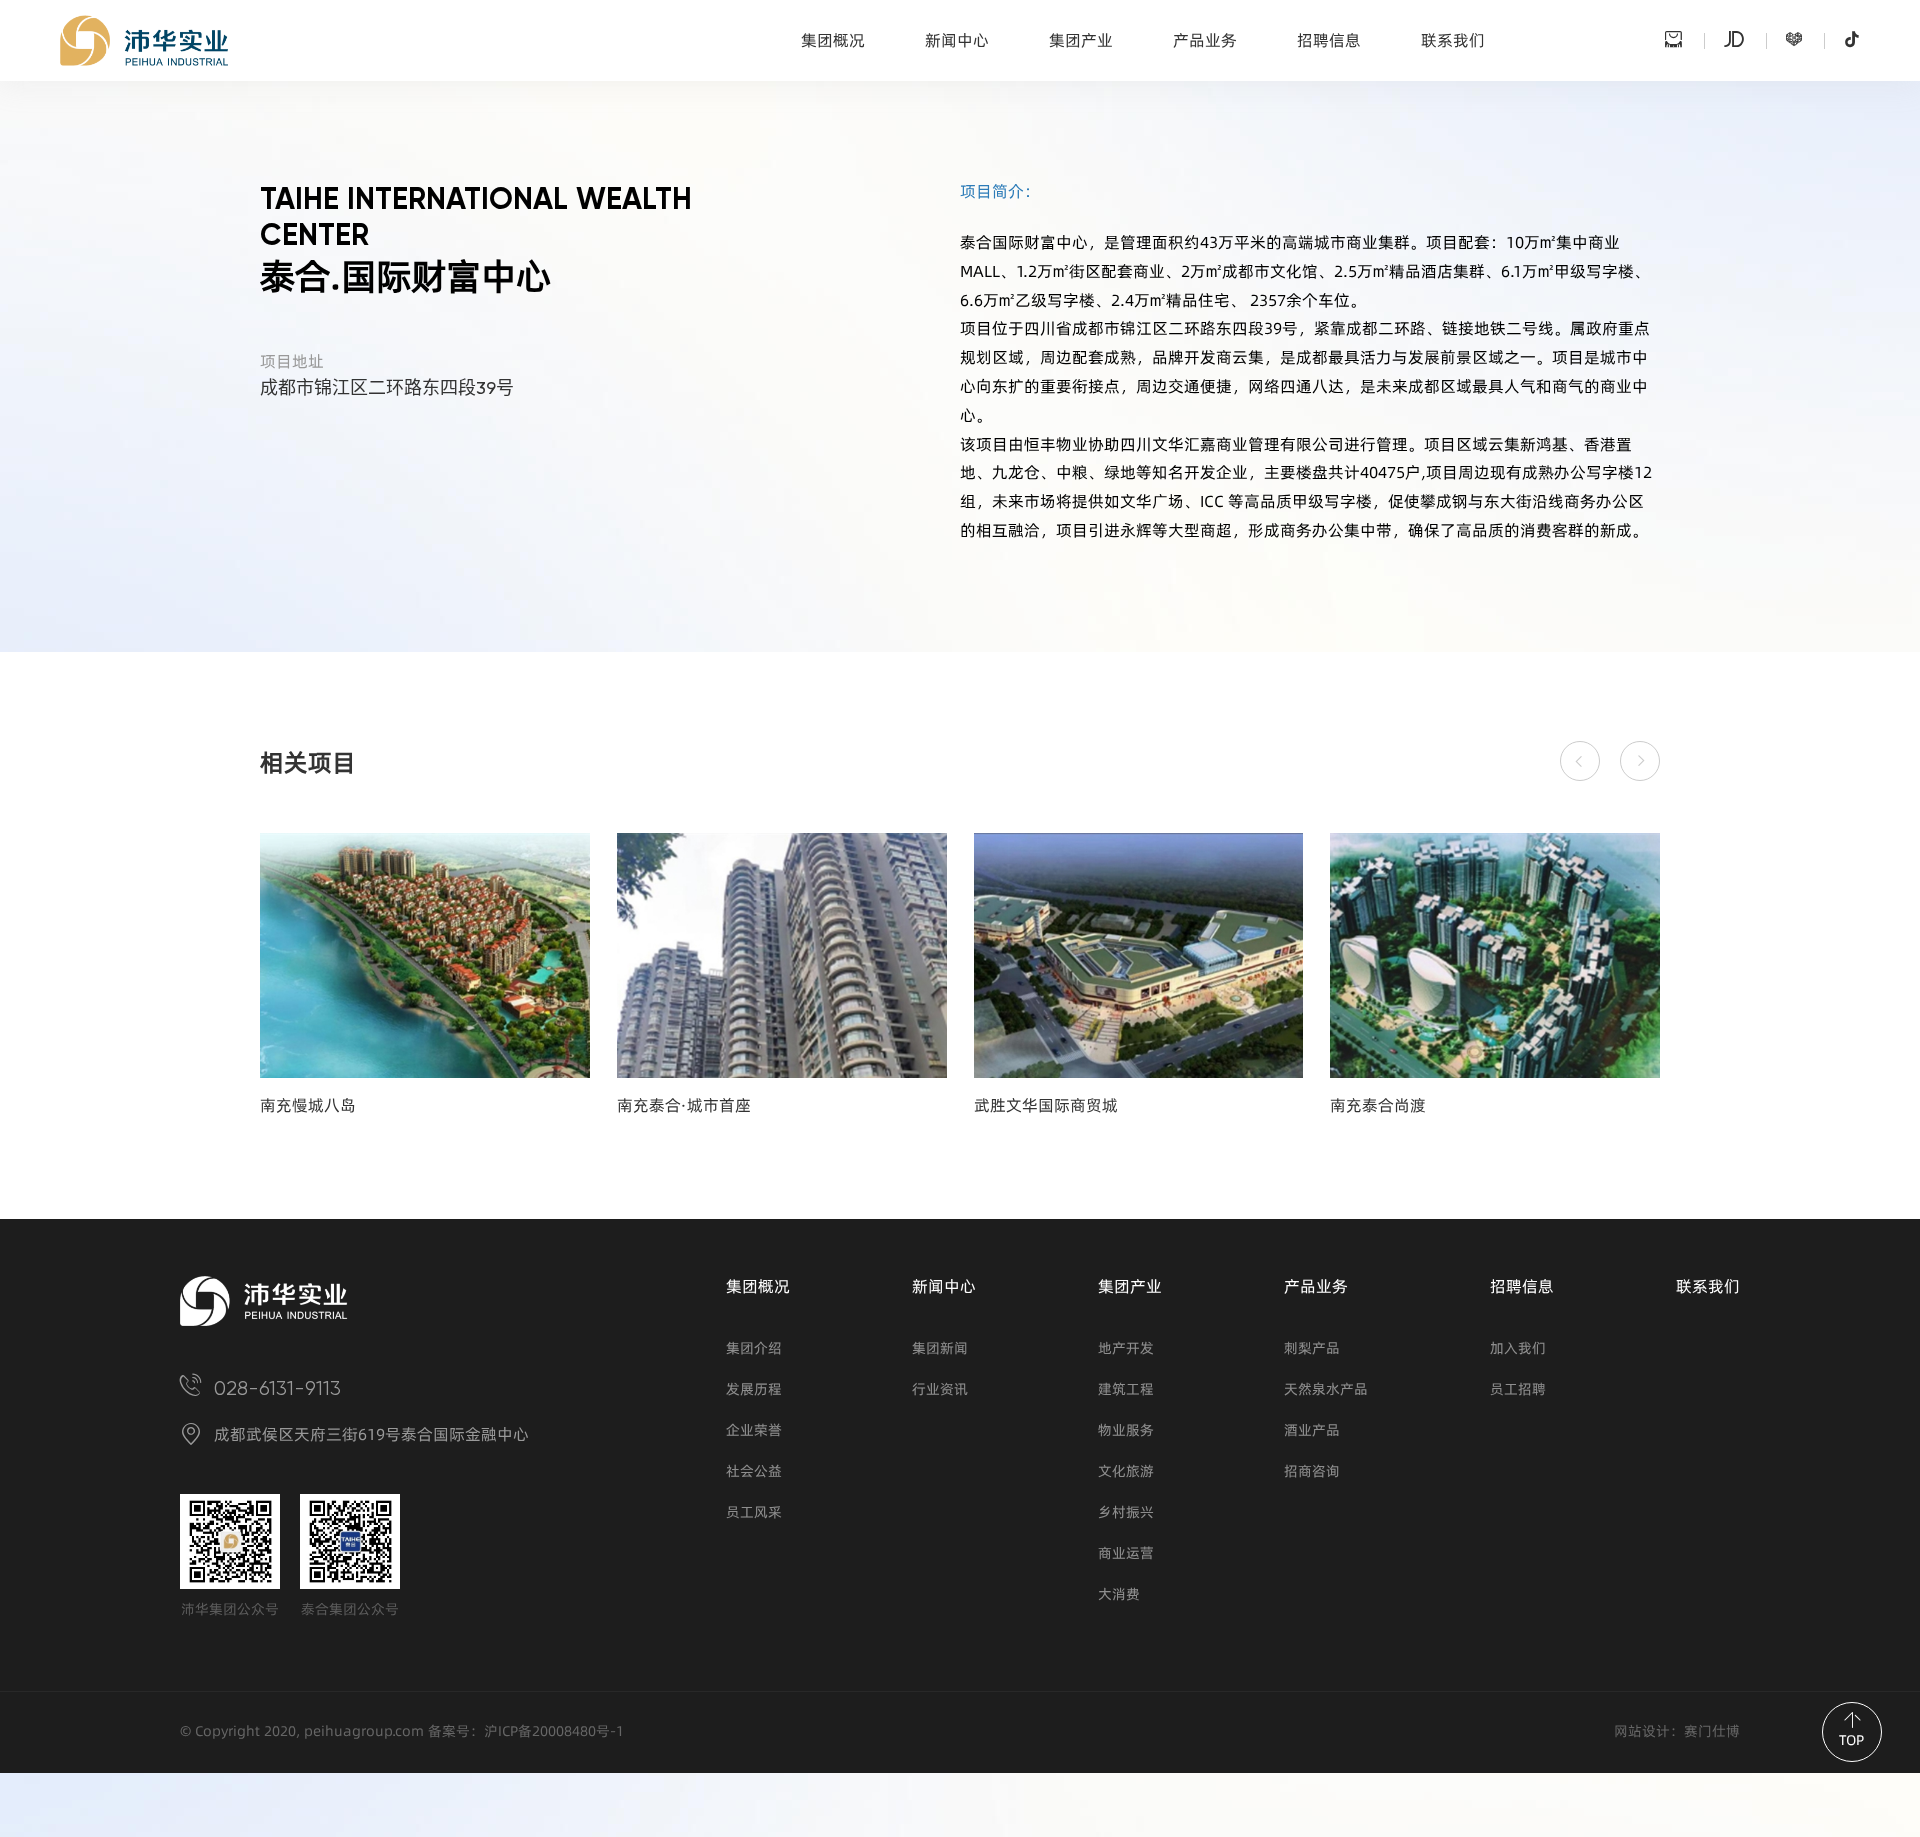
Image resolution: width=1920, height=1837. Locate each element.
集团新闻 (940, 1348)
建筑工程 (1126, 1389)
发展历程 (754, 1389)
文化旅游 (1126, 1471)
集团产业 (1081, 40)
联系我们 (1453, 40)
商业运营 (1126, 1553)
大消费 (1119, 1594)
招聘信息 (1329, 40)
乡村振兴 (1126, 1512)
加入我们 (1518, 1348)
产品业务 (1205, 40)
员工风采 (754, 1512)
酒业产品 (1312, 1430)
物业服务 (1126, 1430)
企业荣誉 (754, 1430)
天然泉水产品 (1326, 1389)
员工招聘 (1518, 1389)
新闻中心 (957, 40)
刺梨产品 (1312, 1348)
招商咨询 (1312, 1471)
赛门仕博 (1712, 1731)
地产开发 (1126, 1348)
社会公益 (754, 1471)
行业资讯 (940, 1389)
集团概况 (833, 40)
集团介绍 (754, 1348)
